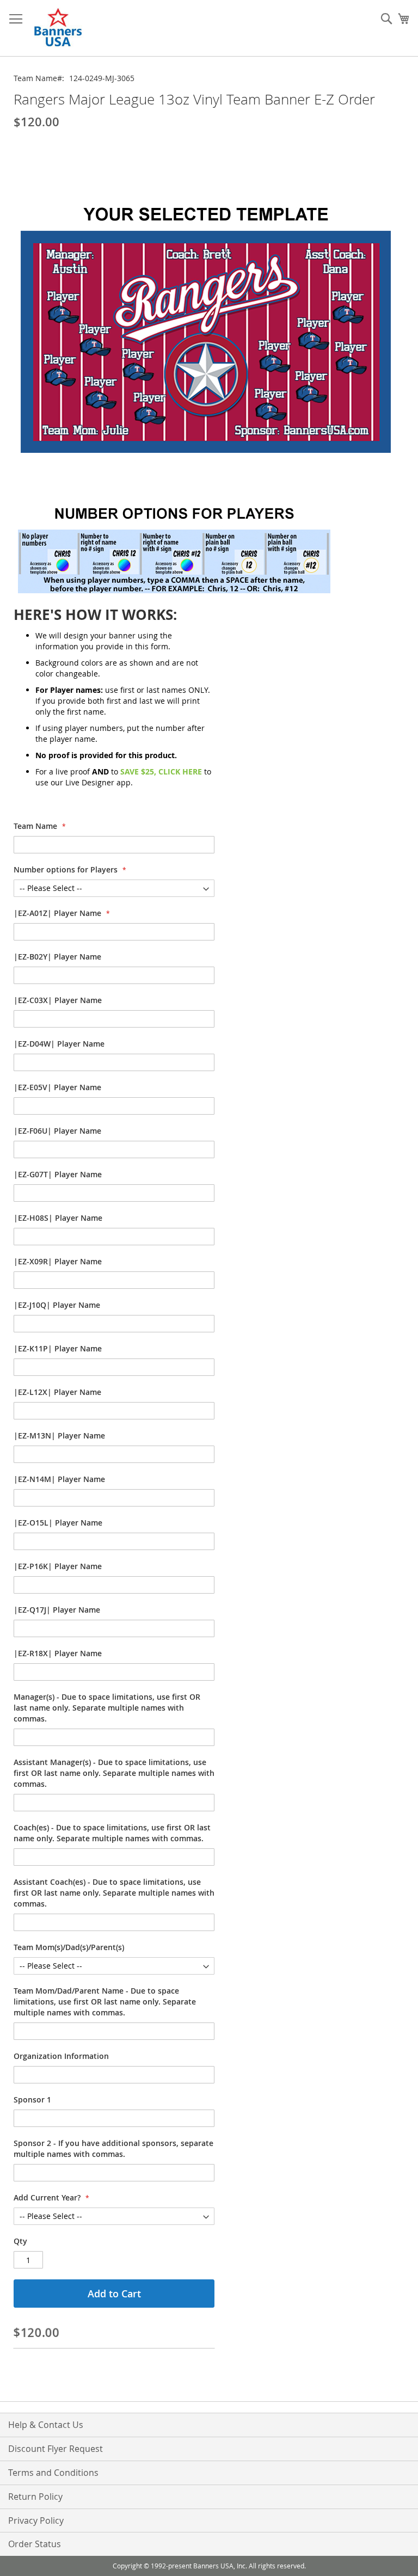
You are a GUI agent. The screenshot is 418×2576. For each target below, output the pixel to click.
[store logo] (59, 28)
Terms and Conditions (53, 2473)
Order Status (35, 2544)
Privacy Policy (36, 2520)
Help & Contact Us (46, 2425)
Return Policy (35, 2497)
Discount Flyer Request (56, 2449)
